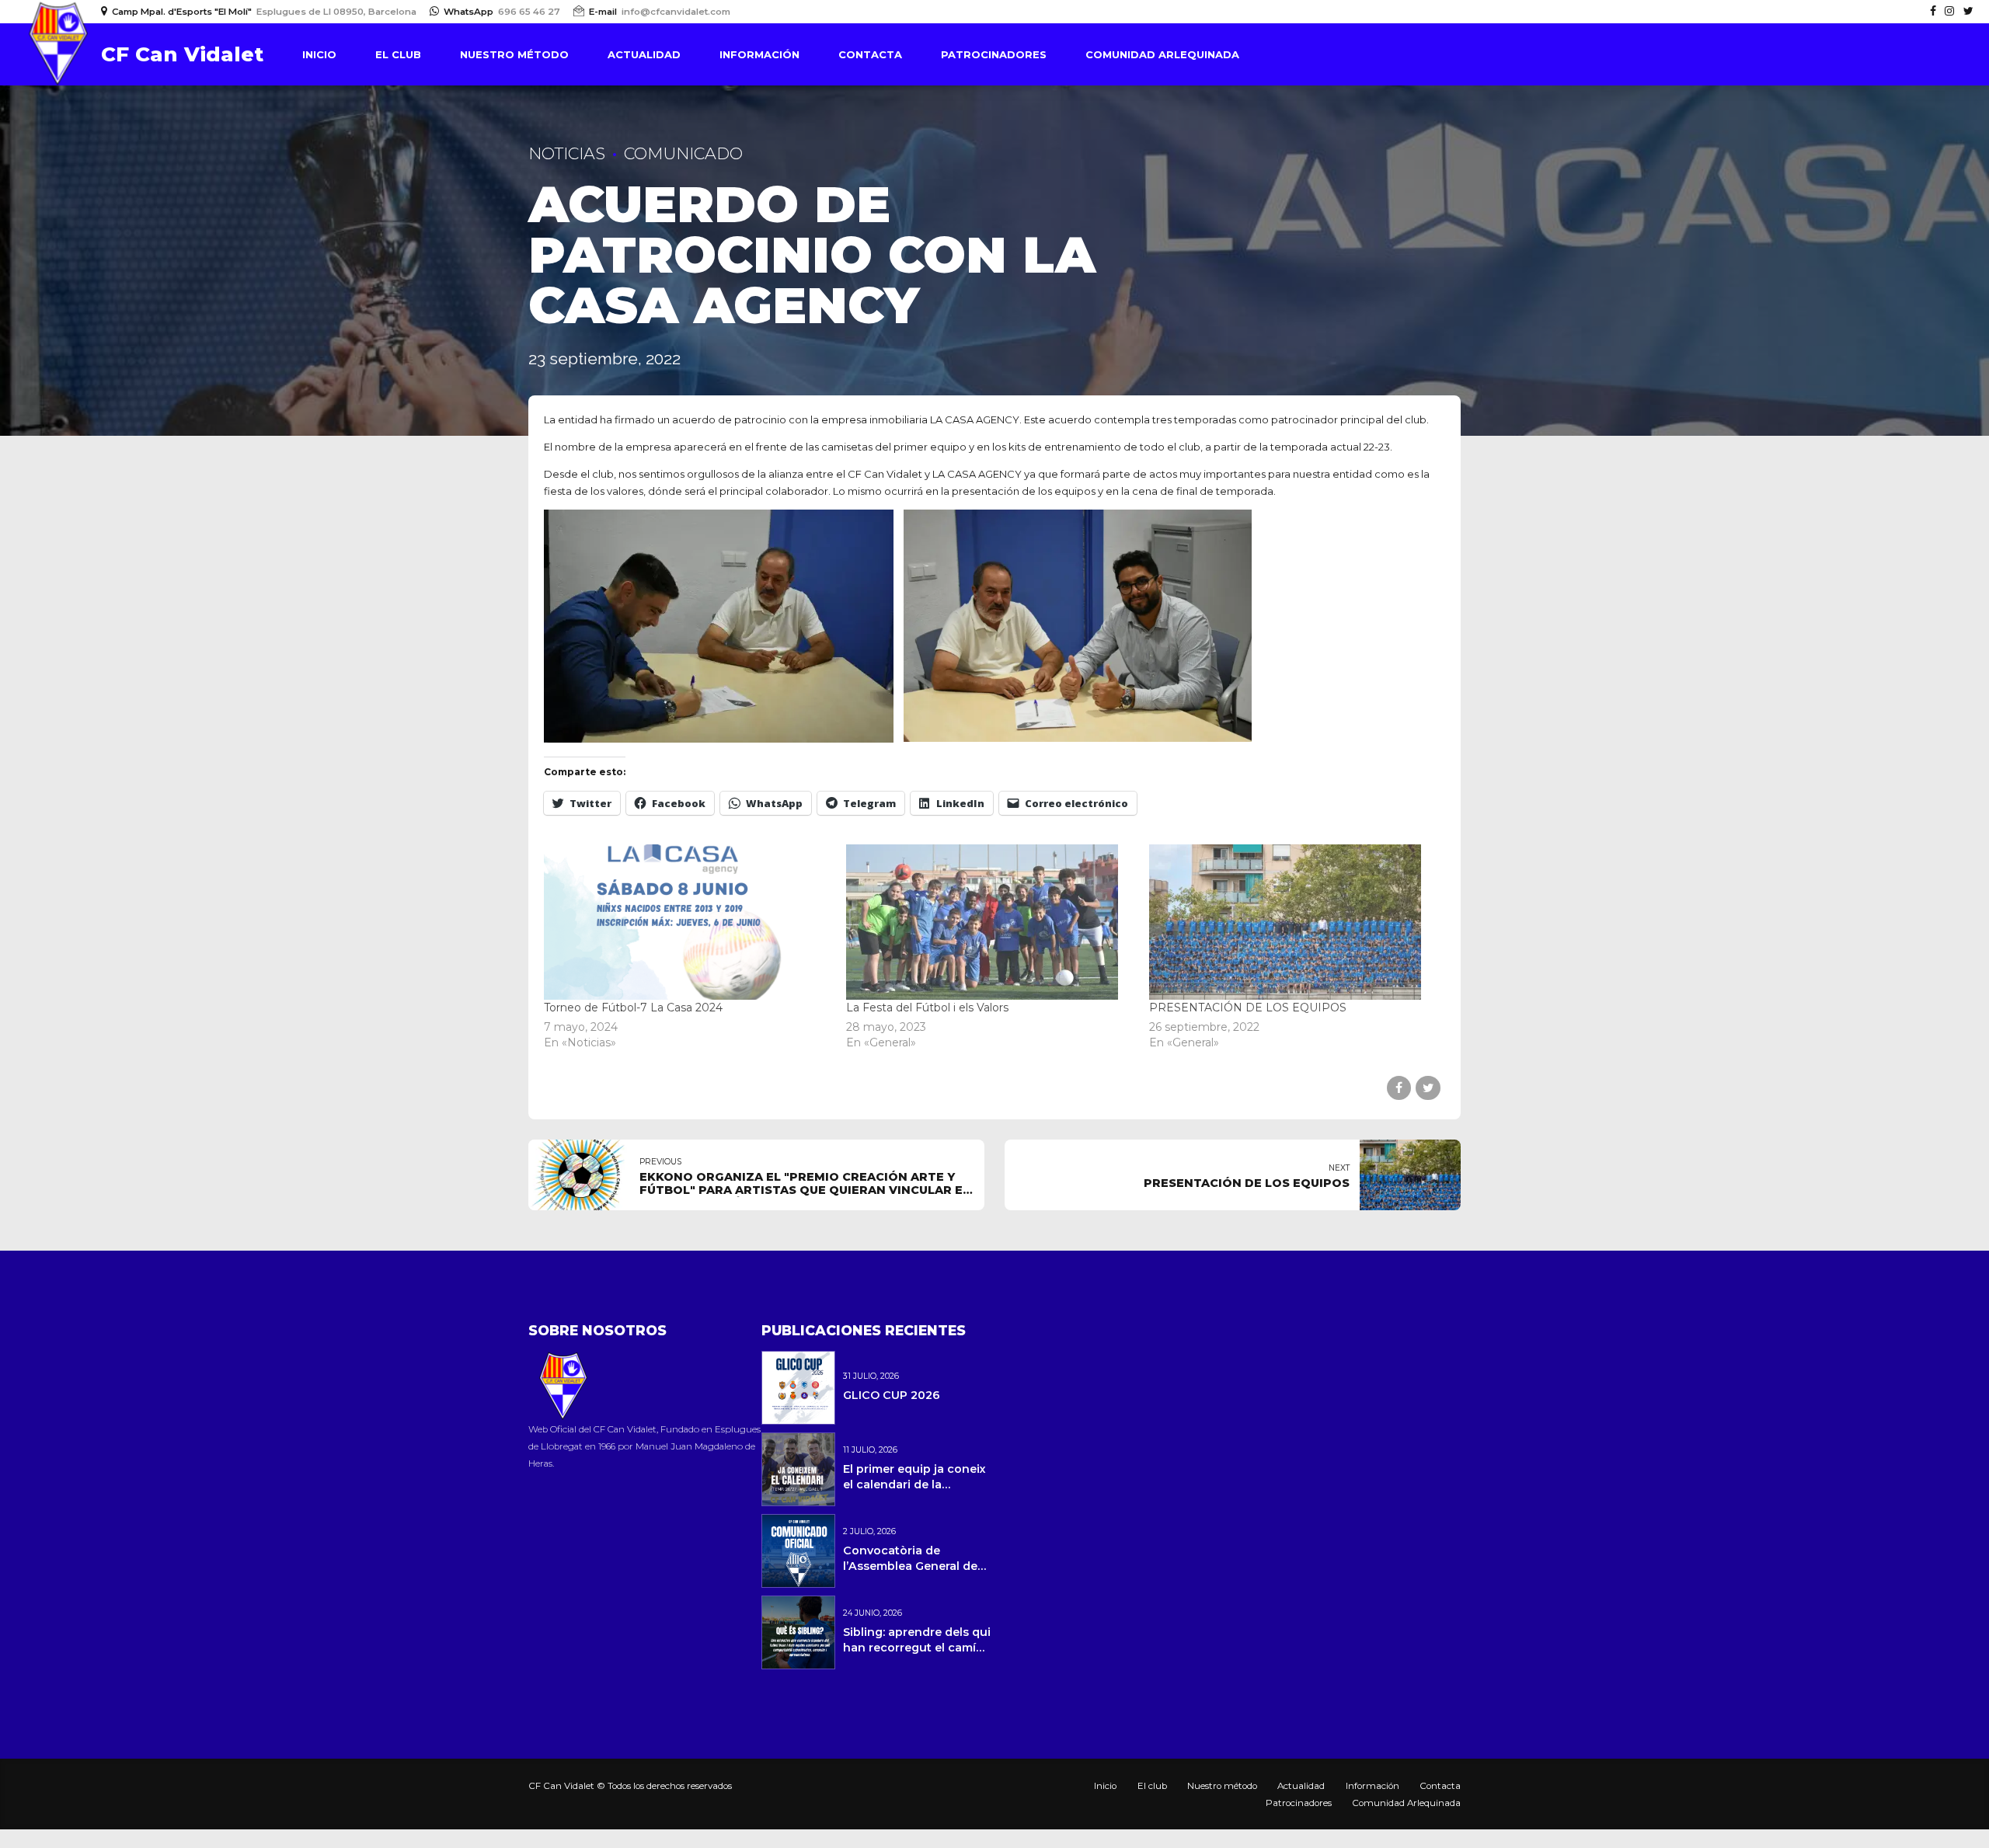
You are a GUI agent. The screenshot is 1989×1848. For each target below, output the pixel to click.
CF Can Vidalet (182, 54)
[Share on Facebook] (1399, 1088)
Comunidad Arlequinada (1162, 54)
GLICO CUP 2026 (892, 1395)
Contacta (870, 54)
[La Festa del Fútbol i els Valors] (989, 922)
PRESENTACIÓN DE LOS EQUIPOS (1248, 1008)
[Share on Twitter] (1428, 1088)
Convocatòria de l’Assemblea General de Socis (910, 1566)
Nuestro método (514, 54)
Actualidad (644, 54)
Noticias (567, 153)
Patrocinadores (994, 54)
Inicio (319, 54)
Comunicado (683, 153)
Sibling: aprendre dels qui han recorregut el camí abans (917, 1648)
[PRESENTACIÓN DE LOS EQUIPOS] (1292, 922)
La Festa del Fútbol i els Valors (927, 1008)
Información (759, 54)
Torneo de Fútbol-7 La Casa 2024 (633, 1008)
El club (398, 54)
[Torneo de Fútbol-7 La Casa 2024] (687, 922)
